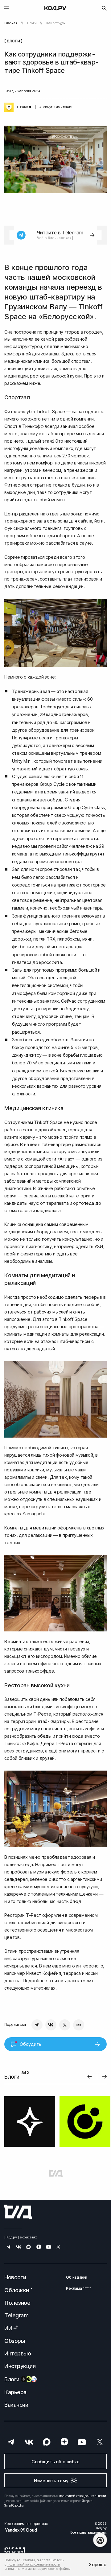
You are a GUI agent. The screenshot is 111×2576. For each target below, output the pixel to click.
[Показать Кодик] (100, 2540)
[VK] (51, 2025)
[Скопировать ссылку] (79, 2025)
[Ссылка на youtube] (49, 2247)
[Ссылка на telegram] (8, 2247)
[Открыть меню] (7, 8)
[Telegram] (37, 2025)
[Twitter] (65, 2025)
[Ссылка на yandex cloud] (26, 2530)
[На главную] (55, 8)
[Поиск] (104, 8)
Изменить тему (51, 2481)
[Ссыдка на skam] (15, 2550)
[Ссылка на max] (29, 2247)
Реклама (77, 2288)
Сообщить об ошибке (55, 2462)
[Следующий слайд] (105, 2077)
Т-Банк (22, 107)
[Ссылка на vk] (19, 2247)
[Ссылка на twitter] (58, 2247)
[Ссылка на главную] (18, 2212)
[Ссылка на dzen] (39, 2247)
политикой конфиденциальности (83, 2496)
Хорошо (97, 2564)
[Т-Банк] (9, 107)
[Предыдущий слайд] (90, 2077)
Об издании (77, 2277)
